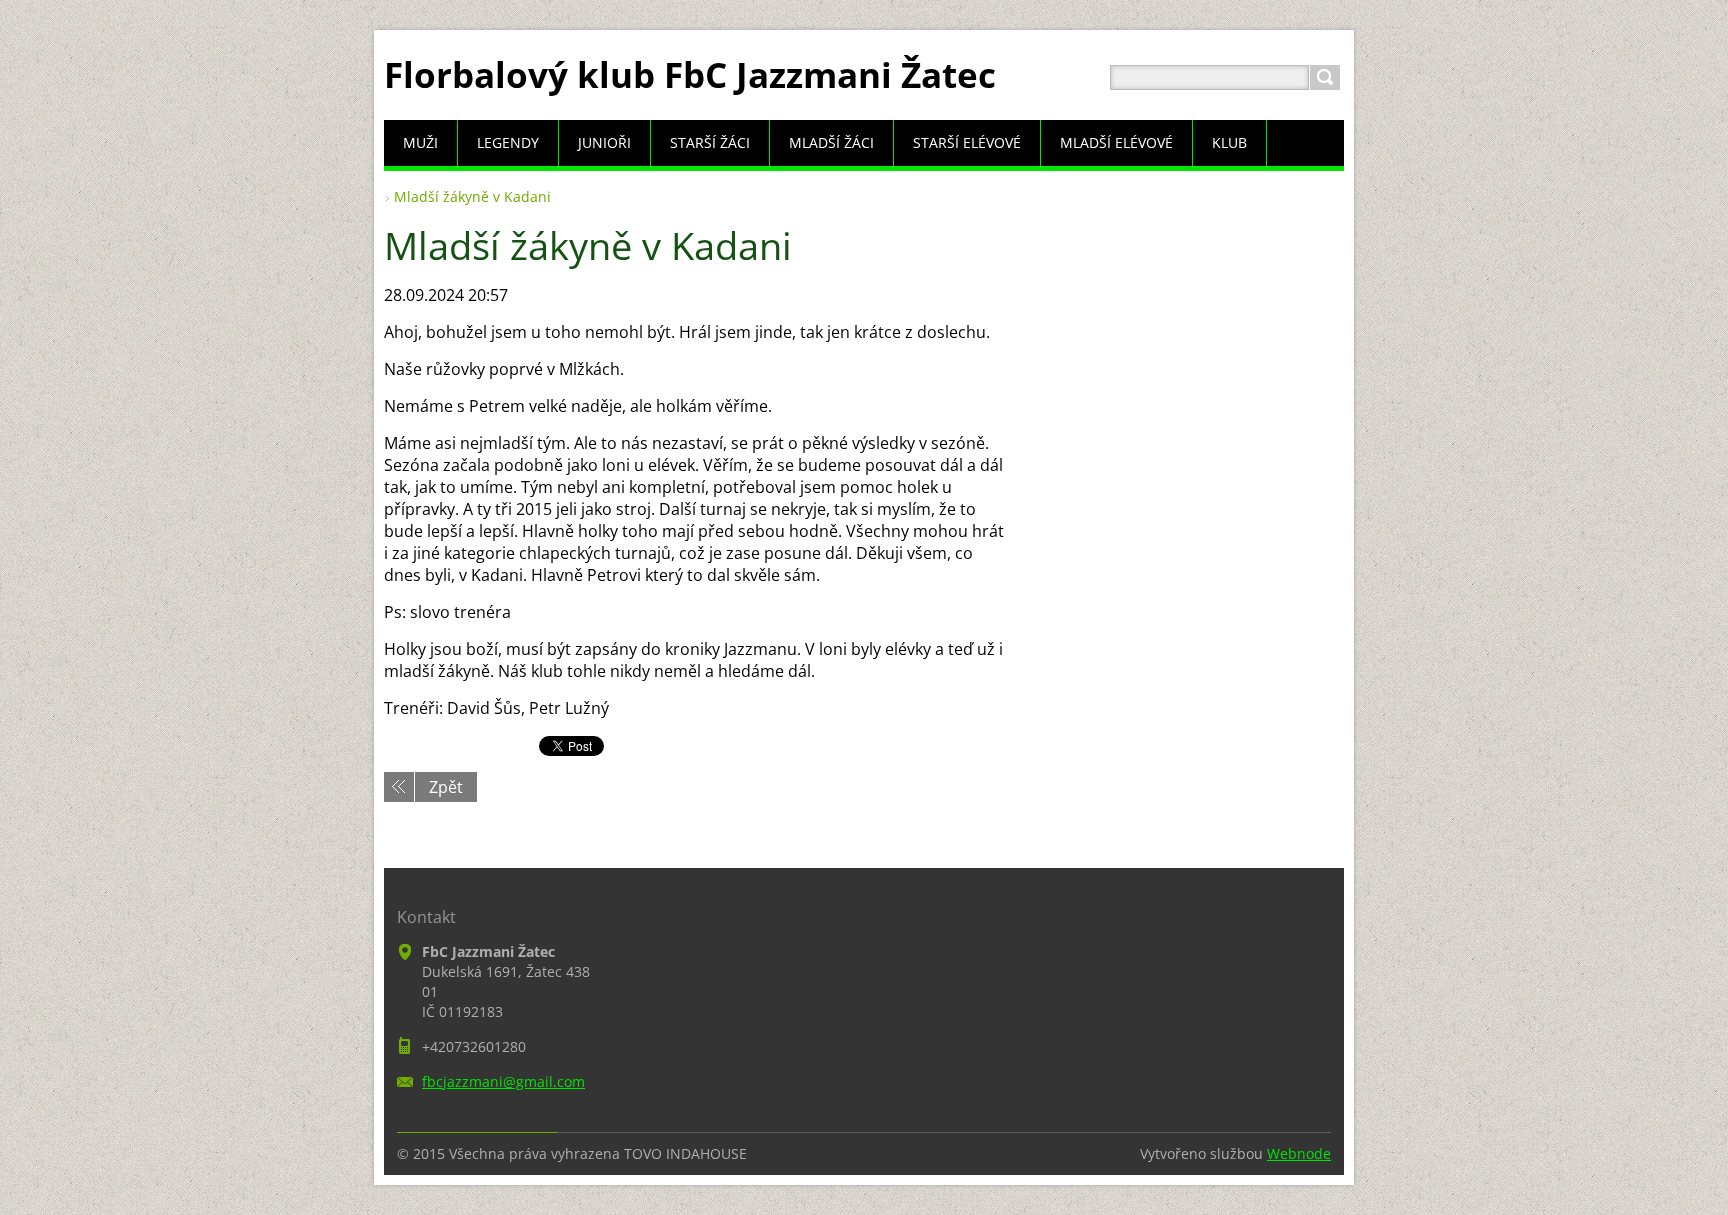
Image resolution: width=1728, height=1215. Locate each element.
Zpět (446, 787)
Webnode (1299, 1153)
